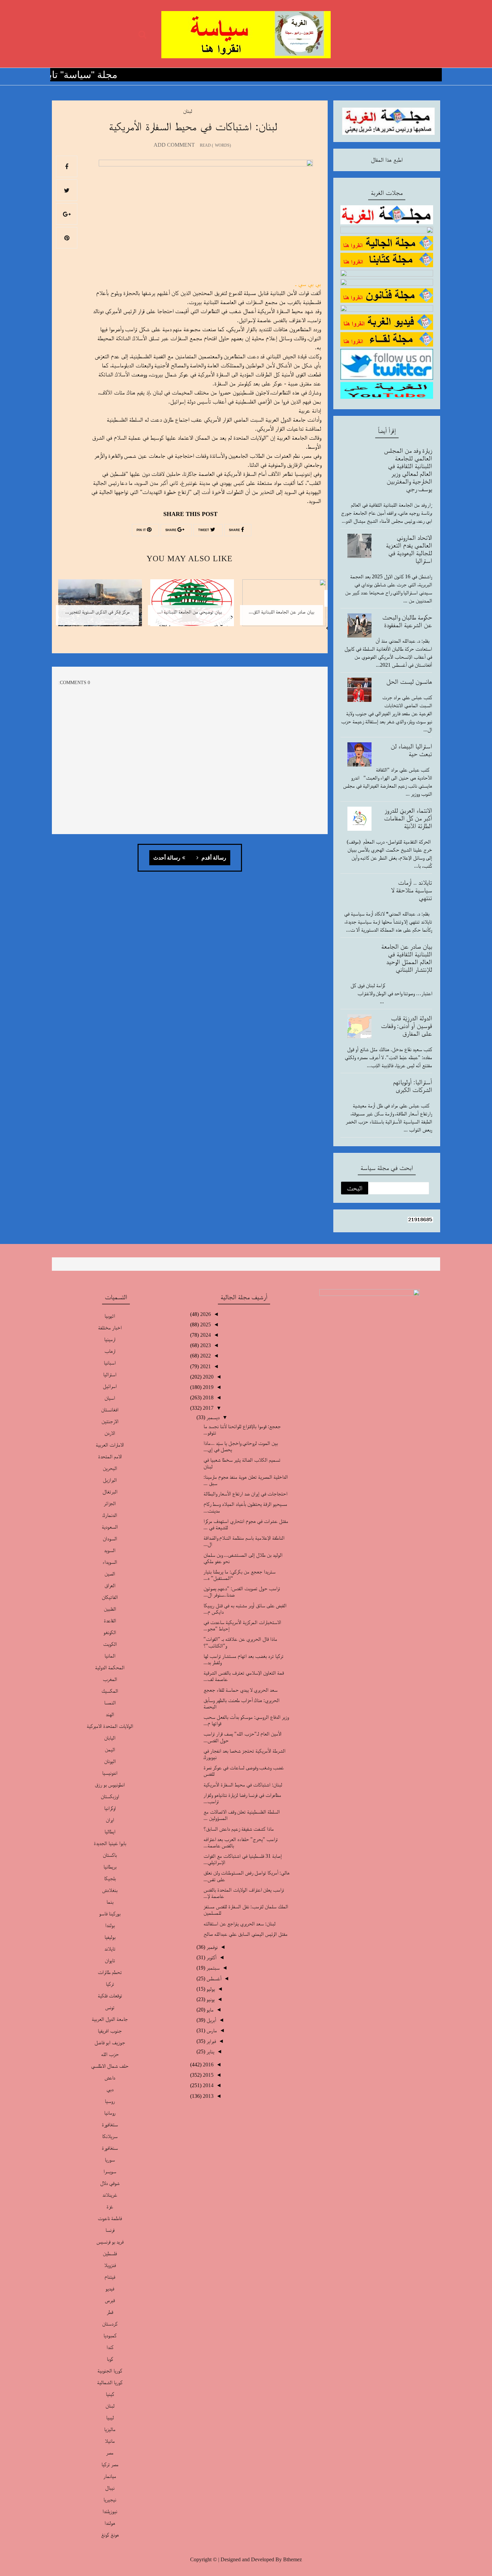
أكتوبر (211, 1957)
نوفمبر (211, 1947)
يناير (210, 2051)
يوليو (210, 1989)
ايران (110, 1820)
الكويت (110, 1644)
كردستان (110, 2324)
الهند (110, 1714)
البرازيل (110, 1480)
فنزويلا (110, 2265)
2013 (208, 2096)
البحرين (110, 1468)
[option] (282, 607)
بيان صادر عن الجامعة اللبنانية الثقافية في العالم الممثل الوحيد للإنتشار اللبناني (407, 958)
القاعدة (110, 1621)
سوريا (110, 2160)
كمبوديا (110, 2335)
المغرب (110, 1679)
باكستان (110, 1855)
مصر (110, 2453)
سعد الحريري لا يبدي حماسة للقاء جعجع (240, 1690)
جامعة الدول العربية (110, 2019)
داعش (110, 2078)
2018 (208, 1397)
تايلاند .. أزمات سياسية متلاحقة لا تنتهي (412, 890)
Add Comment (174, 145)
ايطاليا (110, 1831)
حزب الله (110, 2054)
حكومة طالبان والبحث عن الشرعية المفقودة (407, 621)
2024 (205, 1335)
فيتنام (110, 2277)
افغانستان (110, 1410)
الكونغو (110, 1632)
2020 (208, 1377)
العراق (110, 1585)
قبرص (110, 2300)
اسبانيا (110, 1363)
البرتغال (110, 1492)
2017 (208, 1408)
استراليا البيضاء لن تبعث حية (411, 750)
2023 (205, 1345)
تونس (110, 2007)
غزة (110, 2206)
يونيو (210, 1999)
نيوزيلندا (110, 2511)
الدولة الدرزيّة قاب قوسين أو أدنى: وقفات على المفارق (406, 1026)
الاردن (110, 1433)
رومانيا (110, 2113)
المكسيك (110, 1691)
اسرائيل (110, 1386)
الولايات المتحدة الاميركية (110, 1726)
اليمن (110, 1749)
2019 (208, 1387)
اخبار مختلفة (110, 1328)
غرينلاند (110, 2195)
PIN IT (142, 530)
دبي (110, 2089)
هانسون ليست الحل (409, 681)
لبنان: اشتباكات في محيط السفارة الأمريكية (243, 1785)
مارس (211, 2030)
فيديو (110, 2289)
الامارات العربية (110, 1445)
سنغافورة (110, 2148)
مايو (209, 2010)
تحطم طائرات (110, 1972)
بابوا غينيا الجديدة (110, 1843)
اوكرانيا (110, 1808)
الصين (110, 1574)
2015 (208, 2075)
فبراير (211, 2041)
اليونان (110, 1761)
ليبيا (110, 2417)
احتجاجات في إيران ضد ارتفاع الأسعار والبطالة (245, 1494)
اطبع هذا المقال (387, 160)
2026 (205, 1314)
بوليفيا (110, 1937)
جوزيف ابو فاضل (110, 2042)
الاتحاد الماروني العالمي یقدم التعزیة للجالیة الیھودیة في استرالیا (409, 549)
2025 (205, 1324)
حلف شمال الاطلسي (110, 2066)
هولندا (110, 2523)
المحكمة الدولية (110, 1667)
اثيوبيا (110, 1316)
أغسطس (213, 1978)
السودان (110, 1538)
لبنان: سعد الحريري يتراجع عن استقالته (239, 1924)
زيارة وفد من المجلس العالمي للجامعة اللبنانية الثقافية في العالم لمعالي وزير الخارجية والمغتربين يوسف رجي (408, 470)
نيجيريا (110, 2499)
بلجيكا (110, 1878)
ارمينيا (110, 1339)
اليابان (110, 1738)
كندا (110, 2347)
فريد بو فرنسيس (110, 2242)
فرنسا (110, 2230)
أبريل (211, 2020)
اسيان (110, 1398)
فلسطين (110, 2253)
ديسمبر (212, 1417)
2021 (205, 1366)
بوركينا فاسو (110, 1913)
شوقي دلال (110, 2183)
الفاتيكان (110, 1597)
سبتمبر (212, 1968)
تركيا (110, 1984)
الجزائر (110, 1503)
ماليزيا (110, 2429)
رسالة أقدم (213, 858)
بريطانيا (110, 1867)
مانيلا (110, 2441)
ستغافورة (110, 2124)
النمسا (110, 1703)
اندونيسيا (110, 1773)
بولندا (110, 1925)
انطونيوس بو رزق (110, 1785)
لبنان (188, 111)
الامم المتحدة (110, 1456)
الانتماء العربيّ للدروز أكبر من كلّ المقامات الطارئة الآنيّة (408, 818)
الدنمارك (110, 1515)
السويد (110, 1550)
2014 (208, 2085)
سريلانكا (110, 2136)
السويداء (110, 1562)
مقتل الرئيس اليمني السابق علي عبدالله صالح (245, 1934)
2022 (205, 1356)
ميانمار (110, 2476)
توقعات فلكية (110, 1996)
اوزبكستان (110, 1796)
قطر (110, 2312)
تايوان (110, 1960)
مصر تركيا (110, 2464)
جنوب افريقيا (110, 2031)
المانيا (110, 1656)
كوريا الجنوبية (110, 2371)
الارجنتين (110, 1421)
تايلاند (110, 1949)
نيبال (110, 2488)
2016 (208, 2065)
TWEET (204, 530)
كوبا (110, 2359)
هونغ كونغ (110, 2535)
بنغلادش (110, 1890)
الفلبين (110, 1609)
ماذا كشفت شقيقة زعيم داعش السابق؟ (239, 1829)
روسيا (110, 2101)
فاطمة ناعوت (110, 2218)
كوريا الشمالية (110, 2382)
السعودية (110, 1527)
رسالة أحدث (167, 858)
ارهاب (110, 1351)
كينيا (110, 2394)
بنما (110, 1902)
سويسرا (110, 2171)
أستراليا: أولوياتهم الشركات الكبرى (413, 1086)
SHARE (235, 530)
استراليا (110, 1374)
